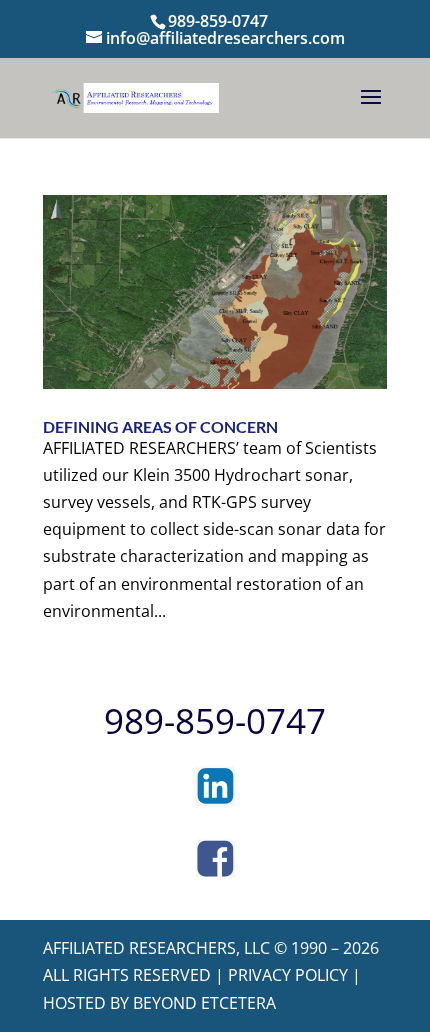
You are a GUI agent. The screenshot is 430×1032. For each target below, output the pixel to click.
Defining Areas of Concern (160, 426)
